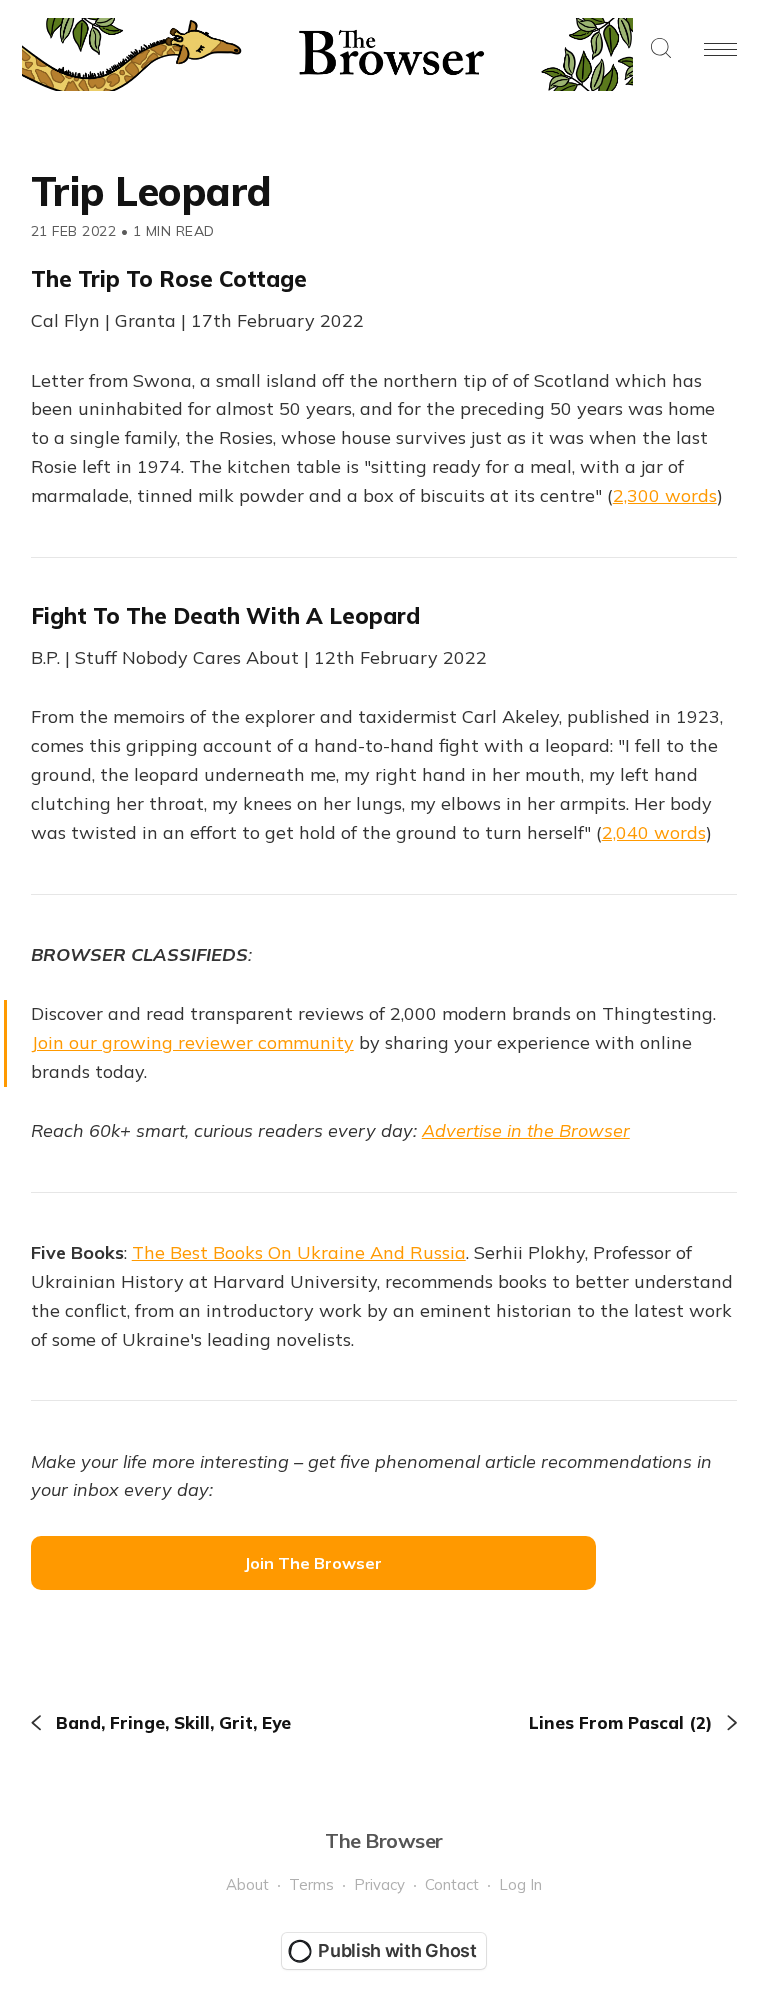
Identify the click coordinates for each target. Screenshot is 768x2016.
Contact (452, 1884)
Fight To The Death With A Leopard (225, 616)
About (247, 1884)
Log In (520, 1884)
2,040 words (654, 832)
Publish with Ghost (397, 1950)
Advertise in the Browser (526, 1130)
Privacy (379, 1884)
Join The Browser (313, 1563)
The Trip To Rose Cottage (169, 279)
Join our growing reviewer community (192, 1042)
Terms (311, 1884)
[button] (661, 49)
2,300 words (665, 495)
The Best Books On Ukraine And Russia (299, 1252)
